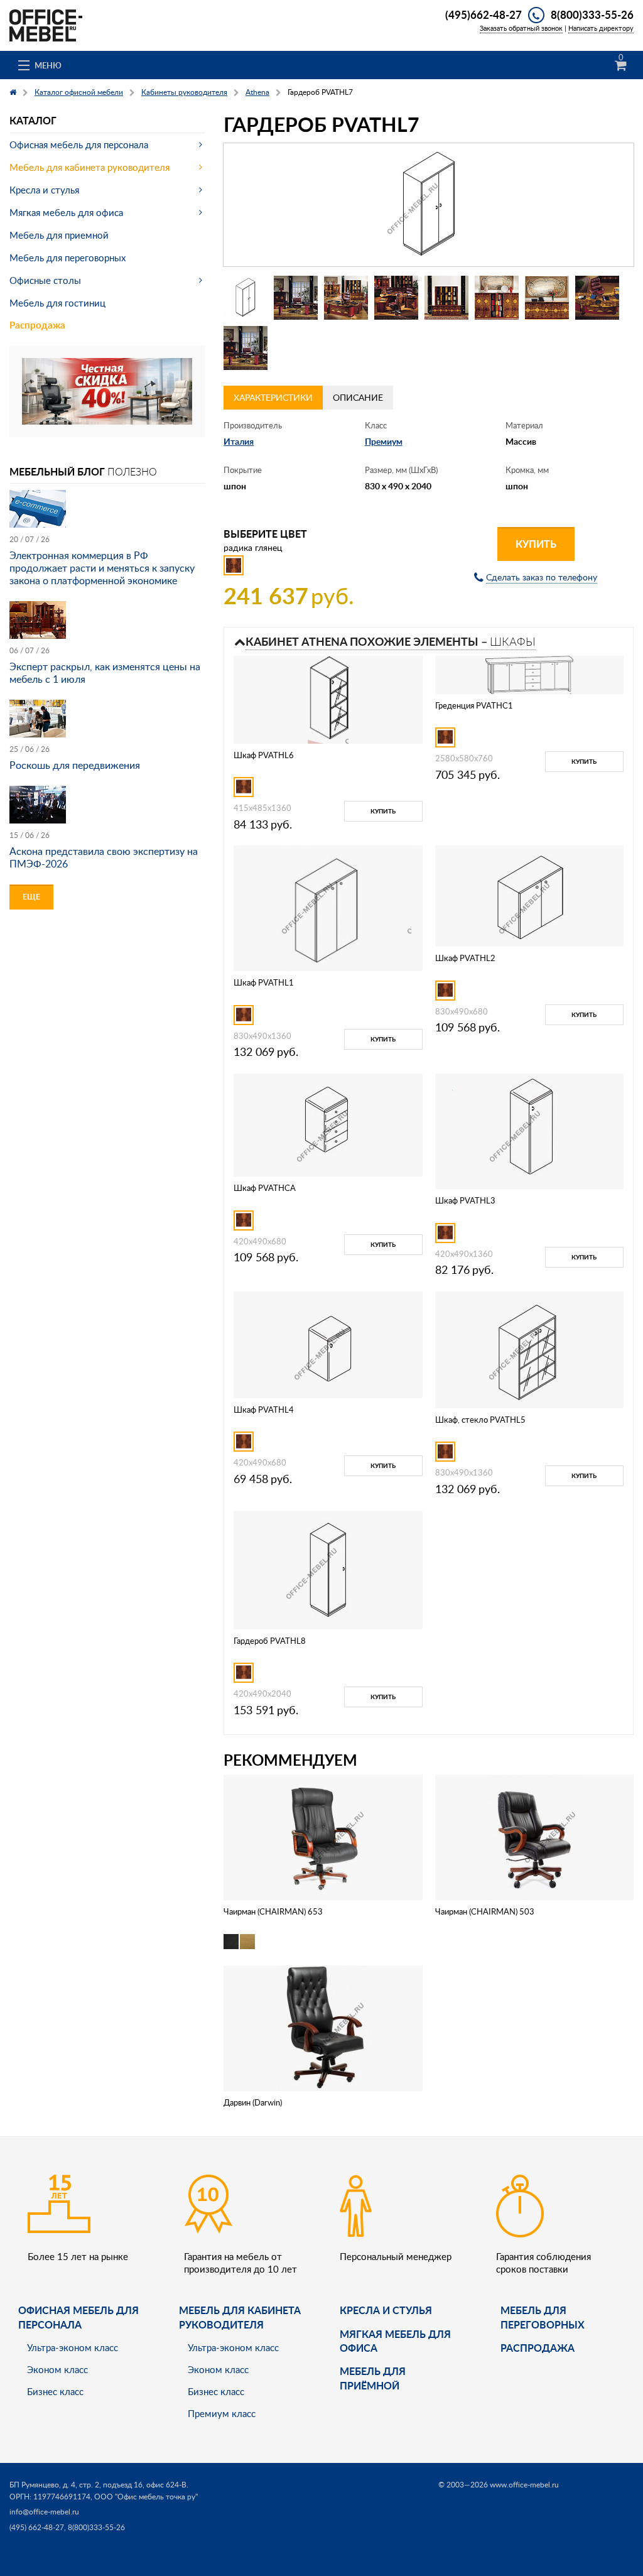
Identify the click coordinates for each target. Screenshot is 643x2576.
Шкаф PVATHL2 (465, 958)
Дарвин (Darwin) (253, 2102)
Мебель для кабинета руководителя (89, 167)
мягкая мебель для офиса (395, 2341)
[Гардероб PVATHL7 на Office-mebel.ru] (429, 205)
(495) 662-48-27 (37, 2527)
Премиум (384, 441)
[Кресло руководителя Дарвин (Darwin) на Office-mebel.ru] (323, 2027)
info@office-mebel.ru (44, 2512)
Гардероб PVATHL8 (270, 1641)
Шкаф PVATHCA (265, 1188)
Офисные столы (45, 280)
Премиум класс (222, 2413)
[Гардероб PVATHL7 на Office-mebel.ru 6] (497, 298)
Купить (536, 544)
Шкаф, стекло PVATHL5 (480, 1420)
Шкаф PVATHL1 (264, 982)
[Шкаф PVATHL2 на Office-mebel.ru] (529, 895)
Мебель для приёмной (373, 2378)
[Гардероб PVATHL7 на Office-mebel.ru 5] (446, 298)
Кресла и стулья (44, 190)
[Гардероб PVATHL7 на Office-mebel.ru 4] (396, 298)
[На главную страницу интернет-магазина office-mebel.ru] (46, 24)
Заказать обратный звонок (521, 28)
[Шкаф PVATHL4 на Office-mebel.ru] (328, 1343)
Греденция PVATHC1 (474, 705)
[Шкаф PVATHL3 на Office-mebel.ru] (529, 1130)
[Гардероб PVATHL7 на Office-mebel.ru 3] (346, 298)
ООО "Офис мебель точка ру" (146, 2497)
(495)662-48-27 (484, 14)
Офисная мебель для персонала (79, 144)
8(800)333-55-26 (592, 14)
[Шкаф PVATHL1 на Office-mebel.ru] (328, 907)
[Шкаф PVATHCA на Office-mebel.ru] (328, 1124)
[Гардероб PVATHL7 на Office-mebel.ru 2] (296, 298)
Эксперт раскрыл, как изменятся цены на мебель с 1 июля (105, 673)
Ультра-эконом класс (73, 2347)
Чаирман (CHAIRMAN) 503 (485, 1911)
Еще (31, 897)
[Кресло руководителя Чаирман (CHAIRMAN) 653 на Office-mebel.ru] (323, 1836)
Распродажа (37, 325)
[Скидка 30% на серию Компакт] (107, 390)
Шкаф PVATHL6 (264, 755)
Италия (239, 441)
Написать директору (601, 28)
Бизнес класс (55, 2391)
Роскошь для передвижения (75, 765)
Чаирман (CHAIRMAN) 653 (273, 1911)
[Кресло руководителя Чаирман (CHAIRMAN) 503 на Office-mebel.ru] (534, 1836)
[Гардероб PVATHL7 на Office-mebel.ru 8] (597, 298)
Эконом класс (57, 2369)
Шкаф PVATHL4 (264, 1410)
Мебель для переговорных (68, 258)
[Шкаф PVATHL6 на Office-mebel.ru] (328, 698)
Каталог (33, 120)
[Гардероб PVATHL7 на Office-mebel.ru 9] (246, 348)
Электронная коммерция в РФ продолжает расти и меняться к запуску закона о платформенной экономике (102, 568)
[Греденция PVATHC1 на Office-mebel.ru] (529, 674)
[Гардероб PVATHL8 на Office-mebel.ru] (328, 1569)
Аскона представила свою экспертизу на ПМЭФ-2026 (104, 857)
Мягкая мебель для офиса (66, 212)
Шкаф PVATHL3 (465, 1200)
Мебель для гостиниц (57, 303)
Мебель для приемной (59, 235)
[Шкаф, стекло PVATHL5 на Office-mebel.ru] (529, 1348)
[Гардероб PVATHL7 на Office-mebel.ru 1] (246, 298)
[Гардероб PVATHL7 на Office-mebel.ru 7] (547, 298)
